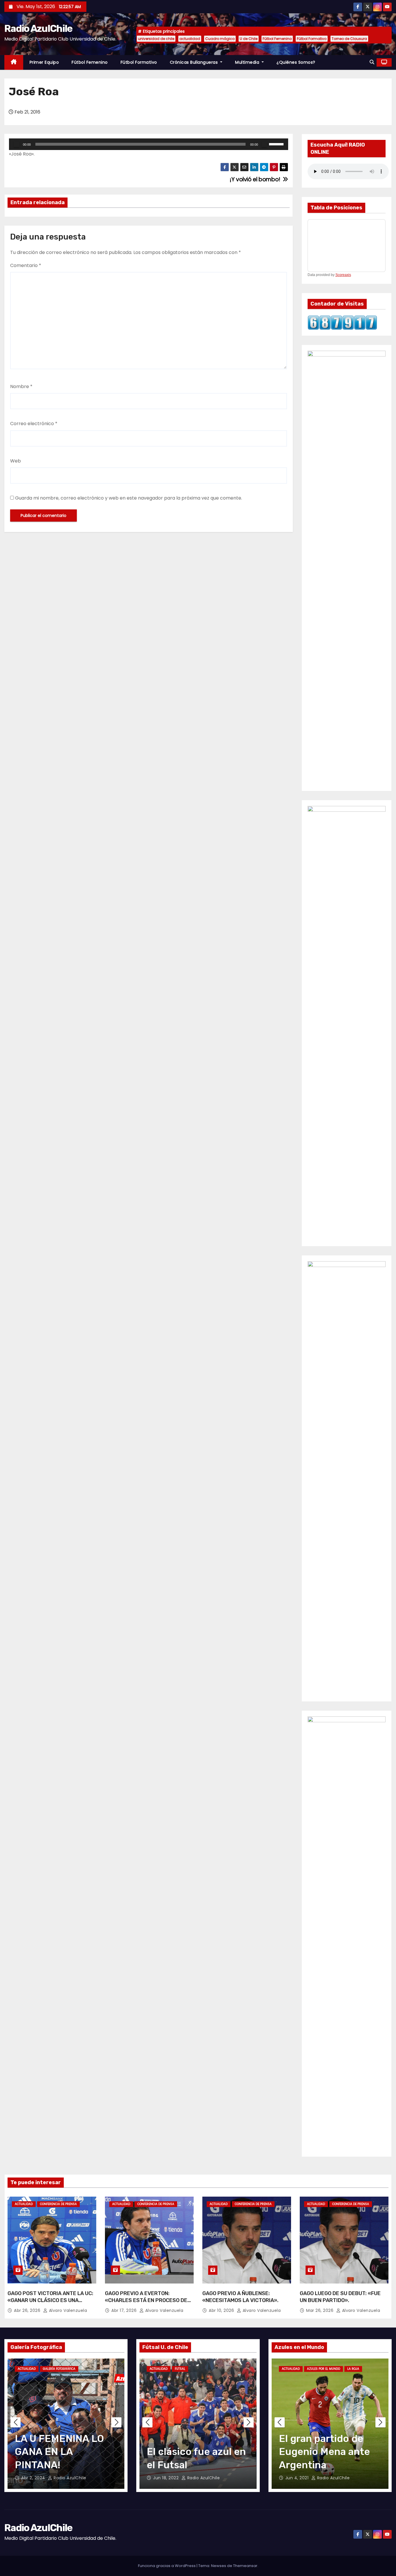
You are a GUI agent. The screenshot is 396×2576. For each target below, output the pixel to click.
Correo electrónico (34, 424)
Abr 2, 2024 (34, 2478)
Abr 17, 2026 (125, 2310)
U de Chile (249, 39)
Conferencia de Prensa (58, 2204)
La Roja (353, 2369)
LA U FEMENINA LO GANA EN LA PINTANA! (59, 2452)
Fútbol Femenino (277, 39)
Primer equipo (44, 62)
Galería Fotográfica (59, 2369)
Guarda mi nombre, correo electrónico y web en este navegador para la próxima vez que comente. (129, 498)
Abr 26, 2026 (28, 2310)
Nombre (21, 386)
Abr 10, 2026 (222, 2310)
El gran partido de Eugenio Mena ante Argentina (324, 2452)
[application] (149, 144)
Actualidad (24, 2204)
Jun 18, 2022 (167, 2478)
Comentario (26, 265)
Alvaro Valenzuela (67, 2310)
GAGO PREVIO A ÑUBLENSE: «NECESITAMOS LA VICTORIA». (240, 2297)
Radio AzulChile (38, 29)
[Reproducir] (17, 144)
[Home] (14, 62)
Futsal (180, 2369)
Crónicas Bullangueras (195, 62)
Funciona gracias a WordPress (167, 2566)
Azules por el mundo (324, 2369)
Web (16, 461)
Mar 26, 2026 (320, 2310)
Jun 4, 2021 (298, 2478)
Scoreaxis (343, 275)
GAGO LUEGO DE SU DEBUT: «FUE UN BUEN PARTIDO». (340, 2297)
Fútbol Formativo (312, 39)
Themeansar (245, 2566)
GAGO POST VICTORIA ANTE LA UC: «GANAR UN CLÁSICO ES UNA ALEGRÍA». (50, 2300)
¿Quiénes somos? (296, 62)
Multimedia (248, 62)
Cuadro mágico (220, 39)
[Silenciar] (264, 144)
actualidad (190, 39)
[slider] (277, 144)
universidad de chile (156, 39)
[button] (372, 62)
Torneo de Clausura (349, 39)
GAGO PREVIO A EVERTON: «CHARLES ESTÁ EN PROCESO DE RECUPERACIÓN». (146, 2300)
